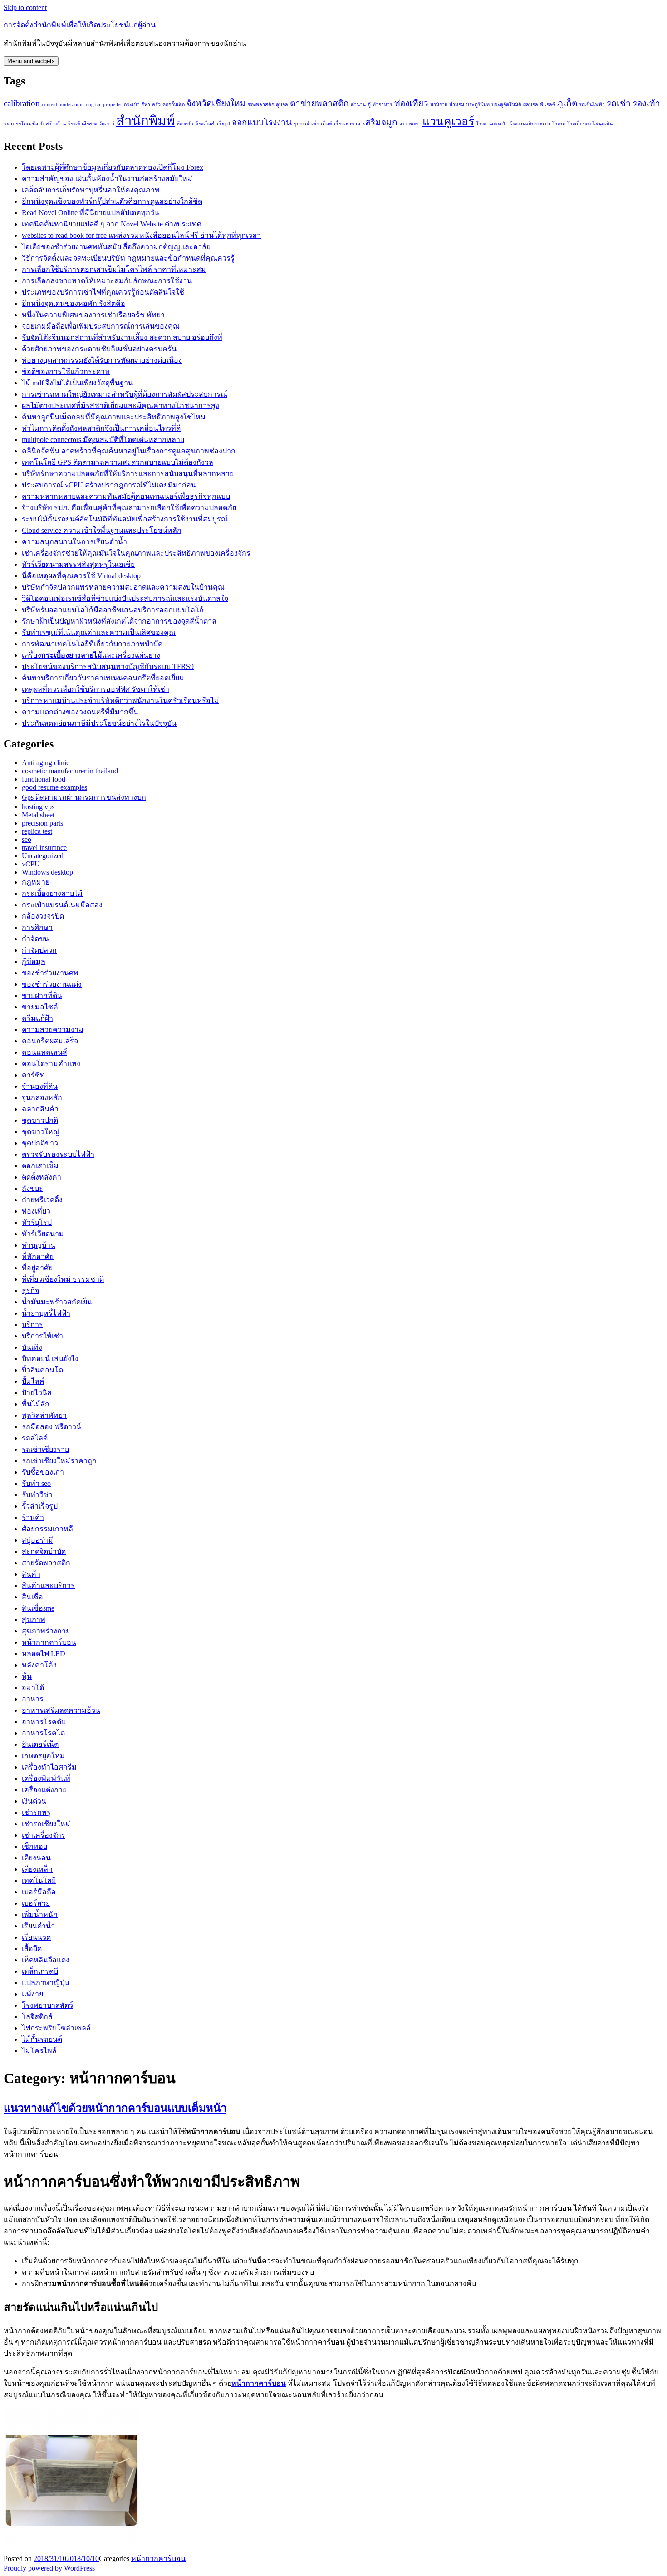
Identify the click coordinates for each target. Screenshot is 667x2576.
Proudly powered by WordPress (49, 2568)
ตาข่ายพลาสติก (319, 103)
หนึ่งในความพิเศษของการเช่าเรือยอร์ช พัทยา (93, 315)
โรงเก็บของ (579, 124)
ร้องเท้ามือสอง (82, 124)
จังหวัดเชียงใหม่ (216, 103)
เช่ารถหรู (36, 1812)
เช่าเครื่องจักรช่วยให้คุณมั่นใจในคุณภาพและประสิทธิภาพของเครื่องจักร (136, 553)
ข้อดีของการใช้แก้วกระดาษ (66, 371)
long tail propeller (103, 105)
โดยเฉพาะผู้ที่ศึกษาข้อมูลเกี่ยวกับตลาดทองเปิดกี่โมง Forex (113, 167)
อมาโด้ (33, 1688)
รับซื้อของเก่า (43, 1472)
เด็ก (315, 124)
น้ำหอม (457, 105)
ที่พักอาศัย (38, 1256)
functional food (44, 779)
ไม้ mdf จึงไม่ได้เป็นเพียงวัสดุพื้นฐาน (77, 383)
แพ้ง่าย (32, 1994)
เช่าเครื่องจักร (44, 1835)
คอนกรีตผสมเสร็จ (50, 1041)
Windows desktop (47, 872)
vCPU (31, 864)
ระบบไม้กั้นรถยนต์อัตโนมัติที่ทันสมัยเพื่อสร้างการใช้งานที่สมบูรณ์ (125, 519)
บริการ (32, 1325)
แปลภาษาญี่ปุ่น (46, 1983)
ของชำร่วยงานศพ (50, 973)
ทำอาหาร (383, 105)
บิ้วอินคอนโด (42, 1370)
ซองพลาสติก (261, 105)
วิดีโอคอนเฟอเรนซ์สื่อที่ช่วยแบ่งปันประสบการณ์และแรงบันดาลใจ (125, 598)
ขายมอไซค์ (40, 1007)
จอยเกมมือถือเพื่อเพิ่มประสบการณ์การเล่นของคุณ (101, 326)
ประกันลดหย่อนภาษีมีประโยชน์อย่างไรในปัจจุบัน (99, 723)
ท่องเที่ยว (411, 103)
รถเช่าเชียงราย (45, 1449)
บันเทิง (32, 1347)
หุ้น (27, 1676)
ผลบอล (531, 105)
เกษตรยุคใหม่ (43, 1756)
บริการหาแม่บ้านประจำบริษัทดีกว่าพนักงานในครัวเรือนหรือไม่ (120, 701)
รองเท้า (646, 103)
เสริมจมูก (380, 122)
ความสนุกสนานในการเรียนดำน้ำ (74, 542)
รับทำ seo (36, 1483)
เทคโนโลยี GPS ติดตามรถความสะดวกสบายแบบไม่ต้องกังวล (118, 462)
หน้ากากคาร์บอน (49, 1642)
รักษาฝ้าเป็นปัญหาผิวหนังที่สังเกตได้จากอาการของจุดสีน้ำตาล (119, 621)
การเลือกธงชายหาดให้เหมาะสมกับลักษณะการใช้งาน (107, 281)
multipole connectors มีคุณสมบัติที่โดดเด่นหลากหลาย (103, 440)
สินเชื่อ (32, 1597)
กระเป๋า (132, 105)
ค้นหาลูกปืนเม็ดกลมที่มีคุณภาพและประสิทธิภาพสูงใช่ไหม (114, 417)
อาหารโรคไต (43, 1733)
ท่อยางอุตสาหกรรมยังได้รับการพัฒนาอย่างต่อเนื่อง (102, 360)
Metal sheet (38, 815)
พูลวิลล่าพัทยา (44, 1415)
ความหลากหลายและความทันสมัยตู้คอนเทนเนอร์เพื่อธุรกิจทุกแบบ (126, 496)
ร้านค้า (33, 1517)
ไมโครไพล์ (39, 2051)
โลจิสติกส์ (37, 2017)
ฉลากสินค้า (40, 1109)
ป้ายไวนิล (37, 1393)
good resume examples (54, 787)
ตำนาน (358, 105)
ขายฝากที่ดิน (42, 995)
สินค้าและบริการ (48, 1585)
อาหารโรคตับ (44, 1722)
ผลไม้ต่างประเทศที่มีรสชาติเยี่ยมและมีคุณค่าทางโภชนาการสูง (120, 406)
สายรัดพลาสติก (46, 1563)
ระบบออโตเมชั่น (21, 124)
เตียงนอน (36, 1858)
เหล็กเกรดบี (40, 1971)
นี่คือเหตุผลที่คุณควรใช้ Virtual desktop (81, 576)
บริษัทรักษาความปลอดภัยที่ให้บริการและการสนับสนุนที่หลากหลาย (128, 474)
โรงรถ (559, 124)
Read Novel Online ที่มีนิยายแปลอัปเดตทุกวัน (91, 213)
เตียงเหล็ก (37, 1869)
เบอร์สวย (36, 1903)
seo (27, 839)
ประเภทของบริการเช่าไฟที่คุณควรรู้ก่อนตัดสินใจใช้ (103, 292)
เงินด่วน (34, 1801)
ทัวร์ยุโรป (37, 1222)
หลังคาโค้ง (39, 1665)
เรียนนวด (36, 1937)
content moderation (62, 105)
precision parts (42, 823)
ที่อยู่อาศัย (37, 1268)
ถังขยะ (32, 1188)
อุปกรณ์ (302, 124)
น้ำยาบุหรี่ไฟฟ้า (46, 1313)
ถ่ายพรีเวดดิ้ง (42, 1200)
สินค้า (31, 1574)
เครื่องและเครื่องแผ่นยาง (91, 655)
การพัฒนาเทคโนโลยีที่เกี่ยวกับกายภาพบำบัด (92, 644)
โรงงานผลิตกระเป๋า (530, 124)
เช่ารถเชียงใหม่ (46, 1824)
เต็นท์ (326, 124)
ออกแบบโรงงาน (262, 122)
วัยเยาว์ (107, 124)
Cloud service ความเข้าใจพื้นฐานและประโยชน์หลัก (102, 530)
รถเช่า (619, 103)
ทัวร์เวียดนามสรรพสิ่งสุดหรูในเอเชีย (78, 564)
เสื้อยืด (32, 1949)
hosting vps (38, 807)
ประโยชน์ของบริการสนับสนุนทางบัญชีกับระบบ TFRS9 (108, 666)
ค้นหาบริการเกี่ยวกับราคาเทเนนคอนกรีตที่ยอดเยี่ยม (103, 678)
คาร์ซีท (33, 1075)
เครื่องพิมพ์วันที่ (46, 1778)
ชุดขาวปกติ (40, 1120)
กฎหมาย (36, 882)
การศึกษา (37, 927)
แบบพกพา (410, 124)
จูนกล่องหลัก (42, 1098)
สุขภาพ (34, 1620)
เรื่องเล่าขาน (347, 124)
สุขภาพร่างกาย (46, 1631)
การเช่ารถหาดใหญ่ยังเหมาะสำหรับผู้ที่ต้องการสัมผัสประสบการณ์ (125, 394)
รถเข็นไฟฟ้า (592, 105)
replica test (37, 831)
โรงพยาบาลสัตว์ (47, 2005)
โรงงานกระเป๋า (492, 124)
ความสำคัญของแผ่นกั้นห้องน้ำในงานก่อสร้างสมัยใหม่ (107, 179)
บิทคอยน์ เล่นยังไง (50, 1359)
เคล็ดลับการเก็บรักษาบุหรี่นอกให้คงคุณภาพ (91, 190)
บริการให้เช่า (42, 1336)
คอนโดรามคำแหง (51, 1064)
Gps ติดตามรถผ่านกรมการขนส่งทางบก (84, 797)
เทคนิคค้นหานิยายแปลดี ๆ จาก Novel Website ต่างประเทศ (112, 224)
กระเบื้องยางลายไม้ (52, 893)
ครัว (156, 105)
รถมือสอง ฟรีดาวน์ (51, 1427)
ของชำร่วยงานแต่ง (52, 984)
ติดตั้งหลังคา (42, 1177)
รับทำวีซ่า (37, 1495)
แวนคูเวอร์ (448, 121)
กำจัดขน (35, 939)
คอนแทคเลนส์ (44, 1052)
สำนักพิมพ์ (145, 121)
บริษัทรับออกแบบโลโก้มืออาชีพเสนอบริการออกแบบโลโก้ (113, 610)
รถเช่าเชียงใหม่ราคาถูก (59, 1461)
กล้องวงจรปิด (43, 916)
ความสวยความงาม (53, 1030)
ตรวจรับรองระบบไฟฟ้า (58, 1154)
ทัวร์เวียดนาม (43, 1234)
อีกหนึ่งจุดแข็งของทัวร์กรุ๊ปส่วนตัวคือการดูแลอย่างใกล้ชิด (112, 201)
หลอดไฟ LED (44, 1654)
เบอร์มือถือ (39, 1892)
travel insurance (44, 848)
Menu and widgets (31, 61)
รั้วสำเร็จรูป (40, 1506)
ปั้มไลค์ (33, 1381)
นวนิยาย (439, 105)
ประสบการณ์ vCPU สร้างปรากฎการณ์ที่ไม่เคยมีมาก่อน (109, 485)
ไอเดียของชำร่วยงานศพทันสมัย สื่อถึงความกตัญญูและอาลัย (116, 247)
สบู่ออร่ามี (37, 1540)
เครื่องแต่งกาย (44, 1790)
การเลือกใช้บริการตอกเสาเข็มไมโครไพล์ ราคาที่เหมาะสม (114, 269)
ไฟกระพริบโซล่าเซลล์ (56, 2028)
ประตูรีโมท (478, 105)
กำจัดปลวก (39, 950)
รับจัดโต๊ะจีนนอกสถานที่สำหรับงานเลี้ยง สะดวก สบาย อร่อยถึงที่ (122, 337)
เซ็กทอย (34, 1846)
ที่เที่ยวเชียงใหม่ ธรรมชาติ (63, 1279)
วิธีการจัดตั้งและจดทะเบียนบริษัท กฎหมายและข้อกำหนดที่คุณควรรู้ (128, 258)
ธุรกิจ (30, 1290)
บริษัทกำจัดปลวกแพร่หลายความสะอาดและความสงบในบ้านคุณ (123, 587)
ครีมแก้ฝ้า (37, 1018)
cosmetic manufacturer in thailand (70, 771)
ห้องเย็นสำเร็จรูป (213, 124)
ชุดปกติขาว (40, 1143)
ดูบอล (282, 105)
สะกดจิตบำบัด (44, 1551)
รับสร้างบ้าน (53, 124)
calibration (22, 103)
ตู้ (369, 105)
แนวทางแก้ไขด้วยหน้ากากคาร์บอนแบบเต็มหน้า (115, 2108)
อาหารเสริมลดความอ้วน (61, 1710)
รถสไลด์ (35, 1438)
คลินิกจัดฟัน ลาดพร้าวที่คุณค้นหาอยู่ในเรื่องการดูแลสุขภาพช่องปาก (129, 451)
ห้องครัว (185, 124)
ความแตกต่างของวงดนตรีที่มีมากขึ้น (80, 712)
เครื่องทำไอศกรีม (49, 1767)
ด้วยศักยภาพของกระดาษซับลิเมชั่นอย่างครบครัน (99, 349)
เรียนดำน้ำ (38, 1926)
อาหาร (33, 1699)
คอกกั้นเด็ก (174, 105)
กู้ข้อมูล (34, 961)
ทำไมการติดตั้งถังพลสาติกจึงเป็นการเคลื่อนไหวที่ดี (101, 428)
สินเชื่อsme (38, 1608)
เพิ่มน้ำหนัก (40, 1915)
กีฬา (146, 105)
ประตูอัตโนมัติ (506, 105)
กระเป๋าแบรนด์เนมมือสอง (62, 905)
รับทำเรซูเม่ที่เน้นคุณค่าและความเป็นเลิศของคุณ (99, 632)
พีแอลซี (548, 105)
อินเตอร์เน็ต (40, 1744)
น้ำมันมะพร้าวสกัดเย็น (57, 1302)
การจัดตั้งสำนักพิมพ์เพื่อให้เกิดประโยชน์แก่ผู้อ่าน (80, 25)
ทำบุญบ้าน (39, 1245)
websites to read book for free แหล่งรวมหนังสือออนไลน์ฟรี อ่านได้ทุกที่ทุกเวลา (141, 235)
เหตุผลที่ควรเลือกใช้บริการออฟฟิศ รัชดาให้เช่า (96, 689)
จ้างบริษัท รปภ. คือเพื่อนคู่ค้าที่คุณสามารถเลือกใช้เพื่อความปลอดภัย (129, 508)
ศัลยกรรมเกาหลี (47, 1529)
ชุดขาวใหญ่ (41, 1132)
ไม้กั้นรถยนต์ (42, 2039)
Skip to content (25, 7)
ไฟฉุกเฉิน (603, 124)
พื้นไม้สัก (36, 1404)
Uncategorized (43, 856)
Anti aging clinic (46, 763)
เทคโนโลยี (39, 1880)
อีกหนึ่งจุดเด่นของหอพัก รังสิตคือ (74, 303)
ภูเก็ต (567, 103)
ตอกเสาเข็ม (40, 1166)
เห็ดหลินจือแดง (46, 1960)
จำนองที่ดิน (40, 1086)
